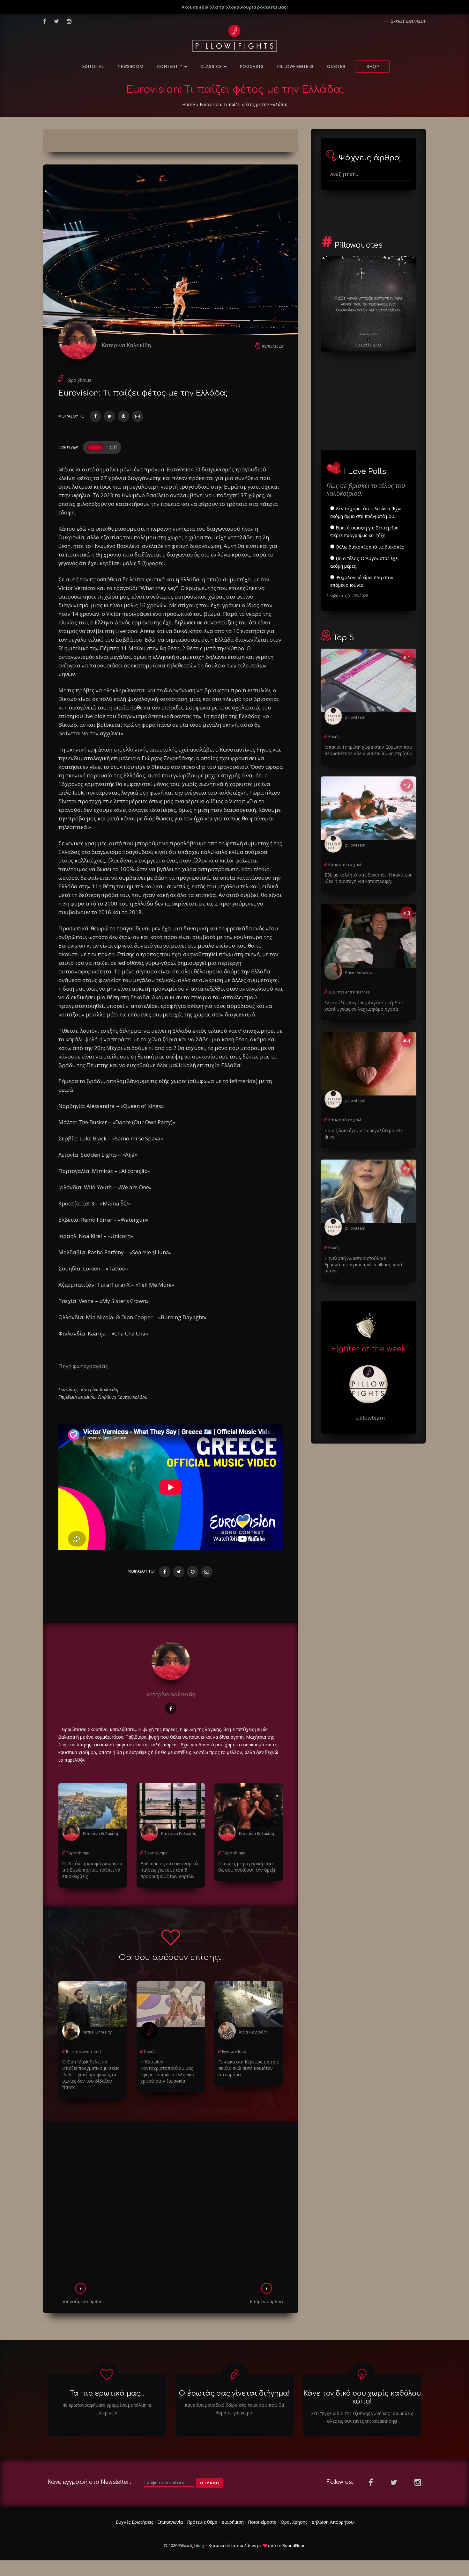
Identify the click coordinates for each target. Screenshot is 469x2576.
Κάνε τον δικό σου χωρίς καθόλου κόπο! (362, 2397)
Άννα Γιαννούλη (253, 2032)
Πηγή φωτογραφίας (83, 1366)
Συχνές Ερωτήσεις (134, 2522)
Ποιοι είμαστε (262, 2522)
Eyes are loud (234, 2052)
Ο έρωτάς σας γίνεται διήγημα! (234, 2393)
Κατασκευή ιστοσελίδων (232, 2545)
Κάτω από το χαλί (345, 865)
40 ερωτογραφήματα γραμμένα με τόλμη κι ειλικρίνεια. (107, 2409)
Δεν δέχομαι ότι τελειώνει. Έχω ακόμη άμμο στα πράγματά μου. (366, 512)
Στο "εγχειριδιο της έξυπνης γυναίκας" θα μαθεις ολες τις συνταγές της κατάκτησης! (362, 2417)
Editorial (93, 67)
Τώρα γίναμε (78, 380)
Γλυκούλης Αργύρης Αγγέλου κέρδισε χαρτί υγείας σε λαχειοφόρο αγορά (364, 1006)
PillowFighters (295, 67)
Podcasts (252, 67)
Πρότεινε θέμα (202, 2522)
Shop (373, 67)
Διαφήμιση (233, 2522)
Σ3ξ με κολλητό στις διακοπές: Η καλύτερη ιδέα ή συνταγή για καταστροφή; (368, 878)
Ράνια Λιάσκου (359, 973)
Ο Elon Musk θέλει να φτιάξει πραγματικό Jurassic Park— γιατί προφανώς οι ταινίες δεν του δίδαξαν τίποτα (91, 2074)
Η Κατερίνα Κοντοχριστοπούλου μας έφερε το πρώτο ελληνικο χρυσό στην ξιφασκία (167, 2071)
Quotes (336, 67)
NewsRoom (131, 67)
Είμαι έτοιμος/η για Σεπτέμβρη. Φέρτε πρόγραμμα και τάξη (365, 531)
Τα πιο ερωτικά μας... (107, 2393)
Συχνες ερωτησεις (409, 21)
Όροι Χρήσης (294, 2522)
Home (189, 104)
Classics (212, 67)
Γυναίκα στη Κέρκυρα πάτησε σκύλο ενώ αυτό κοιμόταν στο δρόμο (249, 2068)
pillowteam (355, 717)
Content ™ (170, 67)
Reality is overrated (83, 2052)
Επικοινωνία (170, 2522)
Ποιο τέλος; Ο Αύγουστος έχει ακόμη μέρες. (365, 562)
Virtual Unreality (97, 2032)
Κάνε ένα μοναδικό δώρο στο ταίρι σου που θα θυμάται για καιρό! (234, 2409)
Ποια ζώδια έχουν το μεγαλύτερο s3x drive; (364, 1134)
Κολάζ (150, 2052)
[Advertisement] (171, 2204)
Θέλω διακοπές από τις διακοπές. (369, 547)
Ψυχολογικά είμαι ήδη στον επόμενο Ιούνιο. (362, 581)
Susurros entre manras (349, 992)
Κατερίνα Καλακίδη (126, 345)
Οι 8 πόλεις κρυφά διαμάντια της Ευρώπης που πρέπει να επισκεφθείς (92, 1870)
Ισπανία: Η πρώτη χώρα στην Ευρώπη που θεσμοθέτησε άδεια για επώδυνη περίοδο (368, 750)
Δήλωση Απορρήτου (333, 2522)
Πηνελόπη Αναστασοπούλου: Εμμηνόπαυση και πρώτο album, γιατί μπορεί (363, 1265)
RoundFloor (294, 2545)
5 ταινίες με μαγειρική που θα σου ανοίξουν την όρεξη (247, 1867)
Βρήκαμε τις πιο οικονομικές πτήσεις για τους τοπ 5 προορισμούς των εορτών (170, 1870)
